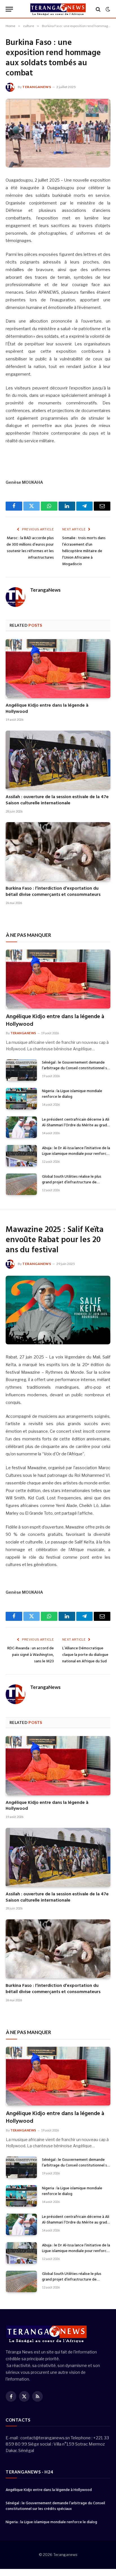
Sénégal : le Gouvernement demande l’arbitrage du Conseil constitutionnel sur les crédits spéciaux (76, 1068)
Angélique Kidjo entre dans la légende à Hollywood (47, 709)
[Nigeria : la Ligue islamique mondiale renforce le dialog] (21, 1099)
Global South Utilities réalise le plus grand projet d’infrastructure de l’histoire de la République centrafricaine (72, 1185)
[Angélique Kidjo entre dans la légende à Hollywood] (58, 669)
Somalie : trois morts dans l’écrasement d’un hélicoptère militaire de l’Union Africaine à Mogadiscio (84, 551)
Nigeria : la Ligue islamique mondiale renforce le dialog (72, 1094)
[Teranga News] (58, 9)
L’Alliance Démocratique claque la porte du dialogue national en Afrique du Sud (85, 1655)
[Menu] (9, 9)
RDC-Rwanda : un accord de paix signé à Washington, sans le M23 (31, 1655)
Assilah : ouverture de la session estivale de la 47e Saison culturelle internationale (57, 800)
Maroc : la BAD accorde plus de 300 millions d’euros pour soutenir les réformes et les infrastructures (30, 548)
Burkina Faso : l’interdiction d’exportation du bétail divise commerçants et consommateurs (53, 892)
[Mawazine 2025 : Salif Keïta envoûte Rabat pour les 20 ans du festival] (58, 1310)
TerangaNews (37, 87)
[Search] (98, 9)
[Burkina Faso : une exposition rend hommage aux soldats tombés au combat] (58, 133)
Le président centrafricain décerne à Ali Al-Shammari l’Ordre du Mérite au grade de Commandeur (76, 1125)
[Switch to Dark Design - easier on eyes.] (107, 9)
